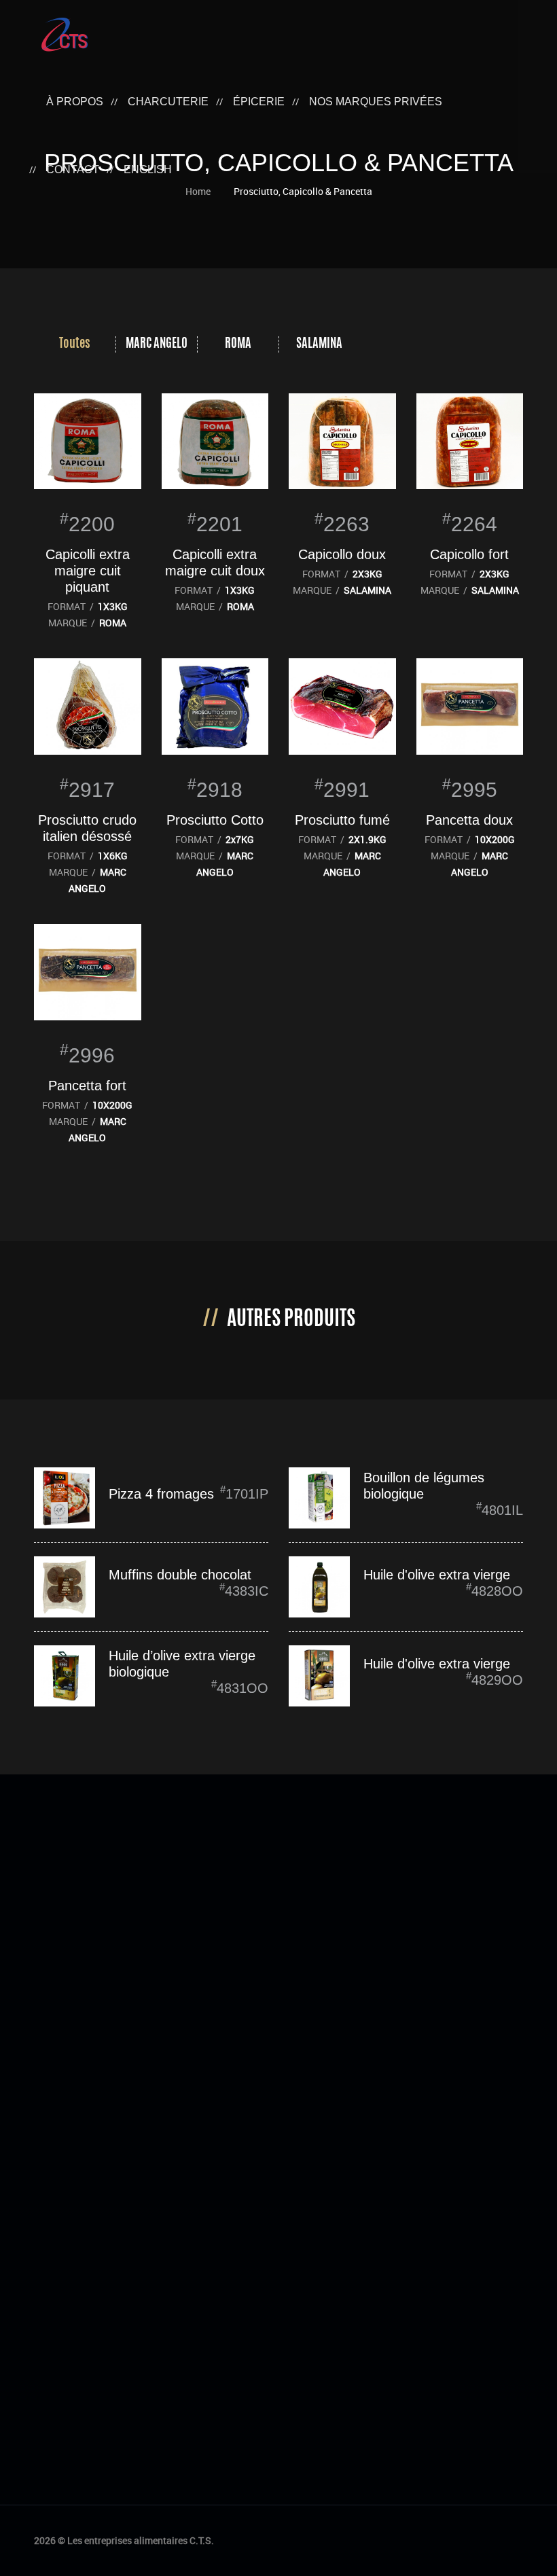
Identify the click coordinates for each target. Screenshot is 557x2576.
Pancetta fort (87, 1086)
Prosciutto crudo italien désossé (87, 828)
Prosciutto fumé (342, 820)
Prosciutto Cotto (215, 820)
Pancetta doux (469, 820)
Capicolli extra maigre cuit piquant (88, 571)
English (148, 169)
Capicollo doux (342, 554)
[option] (75, 344)
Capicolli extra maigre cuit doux (215, 562)
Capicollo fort (469, 554)
